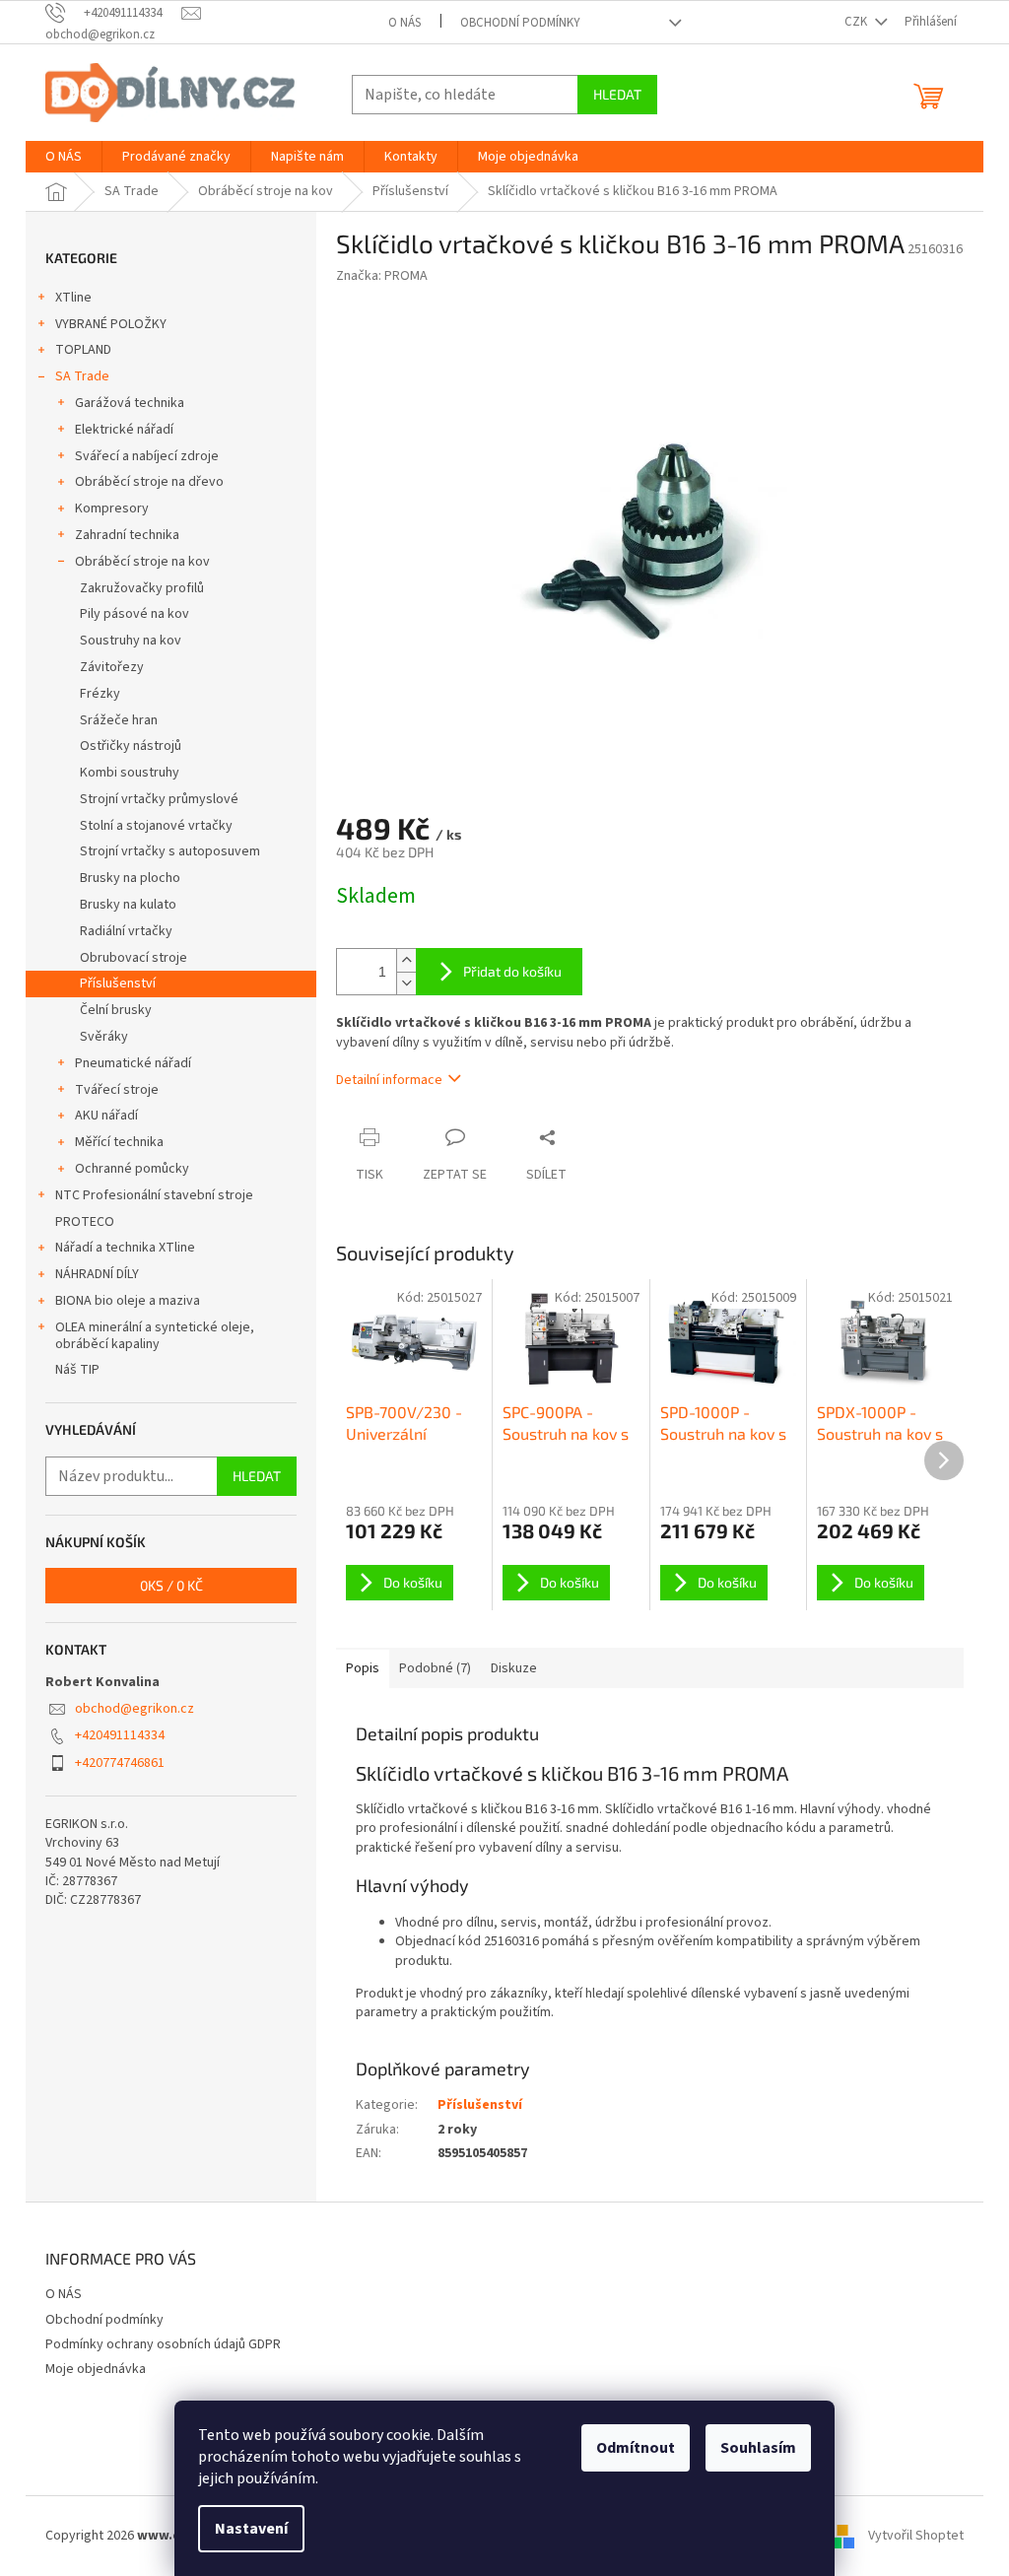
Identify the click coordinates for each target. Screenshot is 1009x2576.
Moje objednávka (96, 2369)
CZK (857, 22)
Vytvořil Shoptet (916, 2536)
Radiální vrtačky (126, 931)
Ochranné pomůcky (132, 1169)
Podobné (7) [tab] (435, 1668)
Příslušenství (118, 983)
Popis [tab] (363, 1668)
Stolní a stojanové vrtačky (156, 826)
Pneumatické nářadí (133, 1063)
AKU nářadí (106, 1116)
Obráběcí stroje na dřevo (149, 482)
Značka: (382, 276)
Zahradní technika (127, 535)
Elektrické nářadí (124, 430)
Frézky (100, 694)
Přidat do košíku (512, 971)
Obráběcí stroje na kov (142, 562)
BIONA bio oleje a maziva (128, 1301)
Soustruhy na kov (131, 641)
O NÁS (404, 23)
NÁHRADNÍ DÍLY (97, 1274)
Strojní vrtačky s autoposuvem (170, 851)
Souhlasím (758, 2448)
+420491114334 (120, 1735)
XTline (73, 298)
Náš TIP (77, 1370)
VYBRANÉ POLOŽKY (111, 324)
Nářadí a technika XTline (125, 1248)
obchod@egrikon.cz (135, 1709)
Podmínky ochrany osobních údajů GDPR (163, 2344)
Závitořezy (112, 667)
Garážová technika (130, 403)
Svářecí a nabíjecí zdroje (147, 456)
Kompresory (112, 508)
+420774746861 (120, 1763)
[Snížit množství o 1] (406, 983)
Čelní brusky (116, 1010)
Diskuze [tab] (514, 1668)
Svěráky (104, 1037)
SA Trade (82, 376)
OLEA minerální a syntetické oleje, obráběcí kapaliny (155, 1336)
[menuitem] (64, 157)
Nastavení (251, 2529)
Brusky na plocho (130, 878)
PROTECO (85, 1222)
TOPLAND (83, 350)
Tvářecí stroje (117, 1090)
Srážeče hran (119, 720)
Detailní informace (389, 1080)
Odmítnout (636, 2448)
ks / (171, 1585)
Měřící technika (119, 1142)
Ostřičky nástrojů (131, 746)
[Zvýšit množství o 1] (406, 960)
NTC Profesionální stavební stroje (154, 1195)
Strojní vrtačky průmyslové (159, 799)
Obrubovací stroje (134, 958)
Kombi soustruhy (130, 773)
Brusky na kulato (128, 905)
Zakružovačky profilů (142, 588)
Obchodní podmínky (520, 23)
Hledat (617, 94)
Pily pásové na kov (135, 614)
